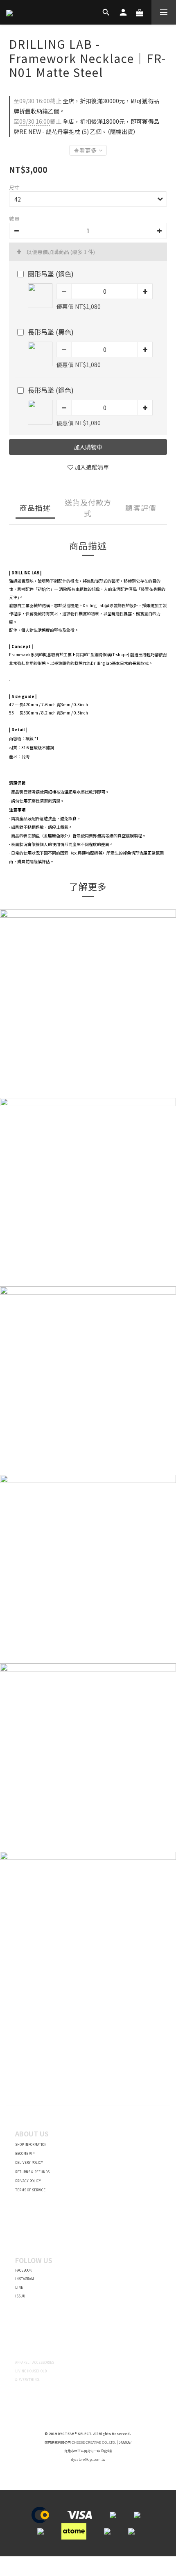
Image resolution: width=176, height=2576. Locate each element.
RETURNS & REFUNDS (32, 2172)
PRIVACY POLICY (28, 2181)
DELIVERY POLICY (29, 2162)
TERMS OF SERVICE (30, 2190)
